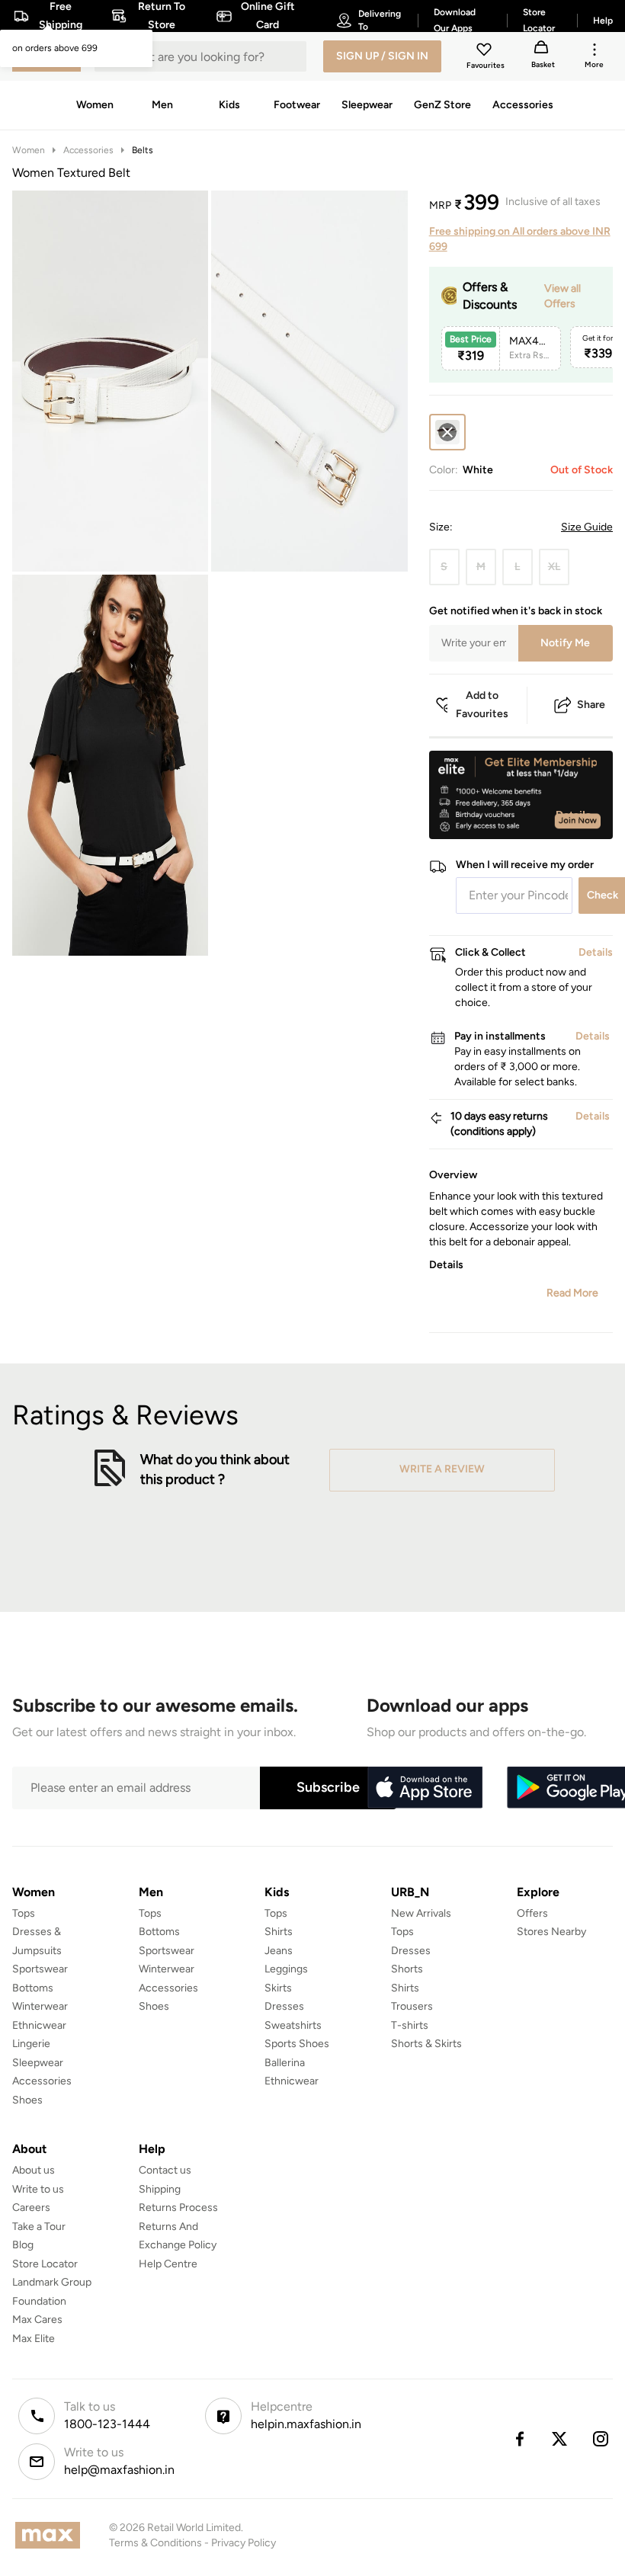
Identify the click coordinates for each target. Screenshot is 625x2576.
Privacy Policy (244, 2543)
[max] (51, 2535)
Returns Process (178, 2208)
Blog (23, 2245)
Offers (532, 1913)
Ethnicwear (39, 2025)
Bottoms (33, 1988)
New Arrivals (421, 1913)
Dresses (284, 2006)
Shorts (407, 1969)
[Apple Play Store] (425, 1788)
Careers (31, 2208)
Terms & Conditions (155, 2543)
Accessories (88, 150)
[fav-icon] (486, 52)
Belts (143, 150)
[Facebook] (519, 2439)
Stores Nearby (551, 1932)
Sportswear (40, 1969)
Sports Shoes (297, 2044)
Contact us (165, 2170)
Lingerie (31, 2044)
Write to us (38, 2189)
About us (34, 2170)
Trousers (412, 2006)
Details (574, 815)
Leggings (286, 1969)
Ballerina (285, 2063)
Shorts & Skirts (426, 2044)
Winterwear (40, 2006)
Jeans (279, 1951)
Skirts (278, 1988)
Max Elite (34, 2339)
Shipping (160, 2189)
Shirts (279, 1932)
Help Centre (168, 2264)
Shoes (27, 2100)
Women (29, 150)
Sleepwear (38, 2063)
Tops (24, 1913)
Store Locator (45, 2264)
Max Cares (37, 2320)
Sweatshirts (293, 2025)
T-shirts (410, 2025)
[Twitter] (560, 2439)
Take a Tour (39, 2227)
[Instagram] (601, 2439)
